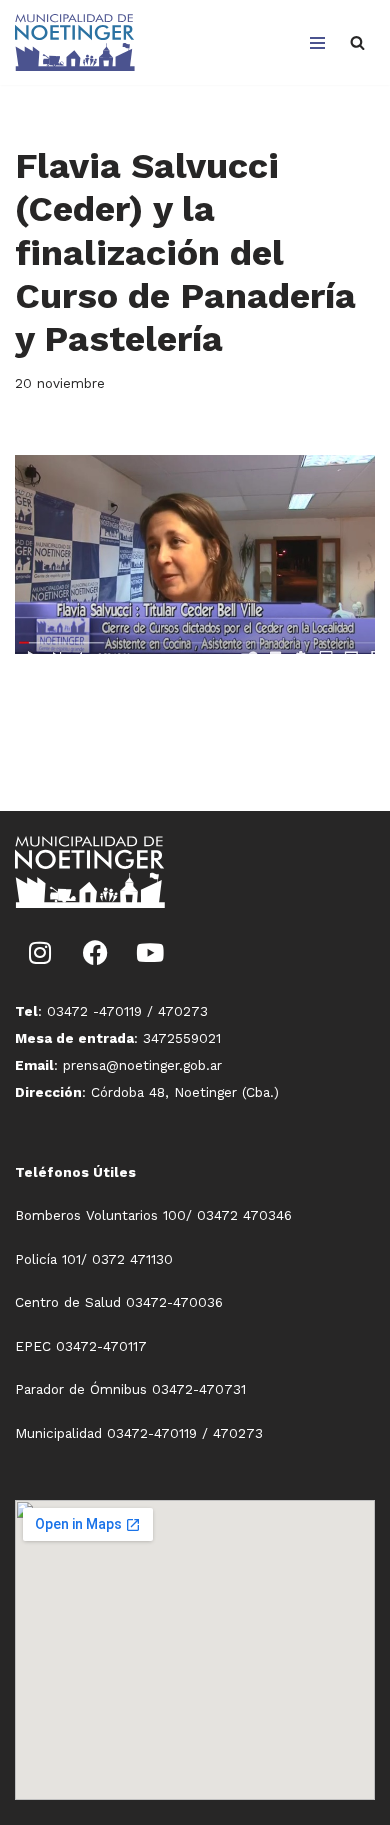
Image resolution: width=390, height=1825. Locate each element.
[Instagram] (40, 953)
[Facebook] (95, 953)
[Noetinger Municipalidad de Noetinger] (75, 42)
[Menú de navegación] (317, 43)
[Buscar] (357, 42)
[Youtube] (150, 953)
